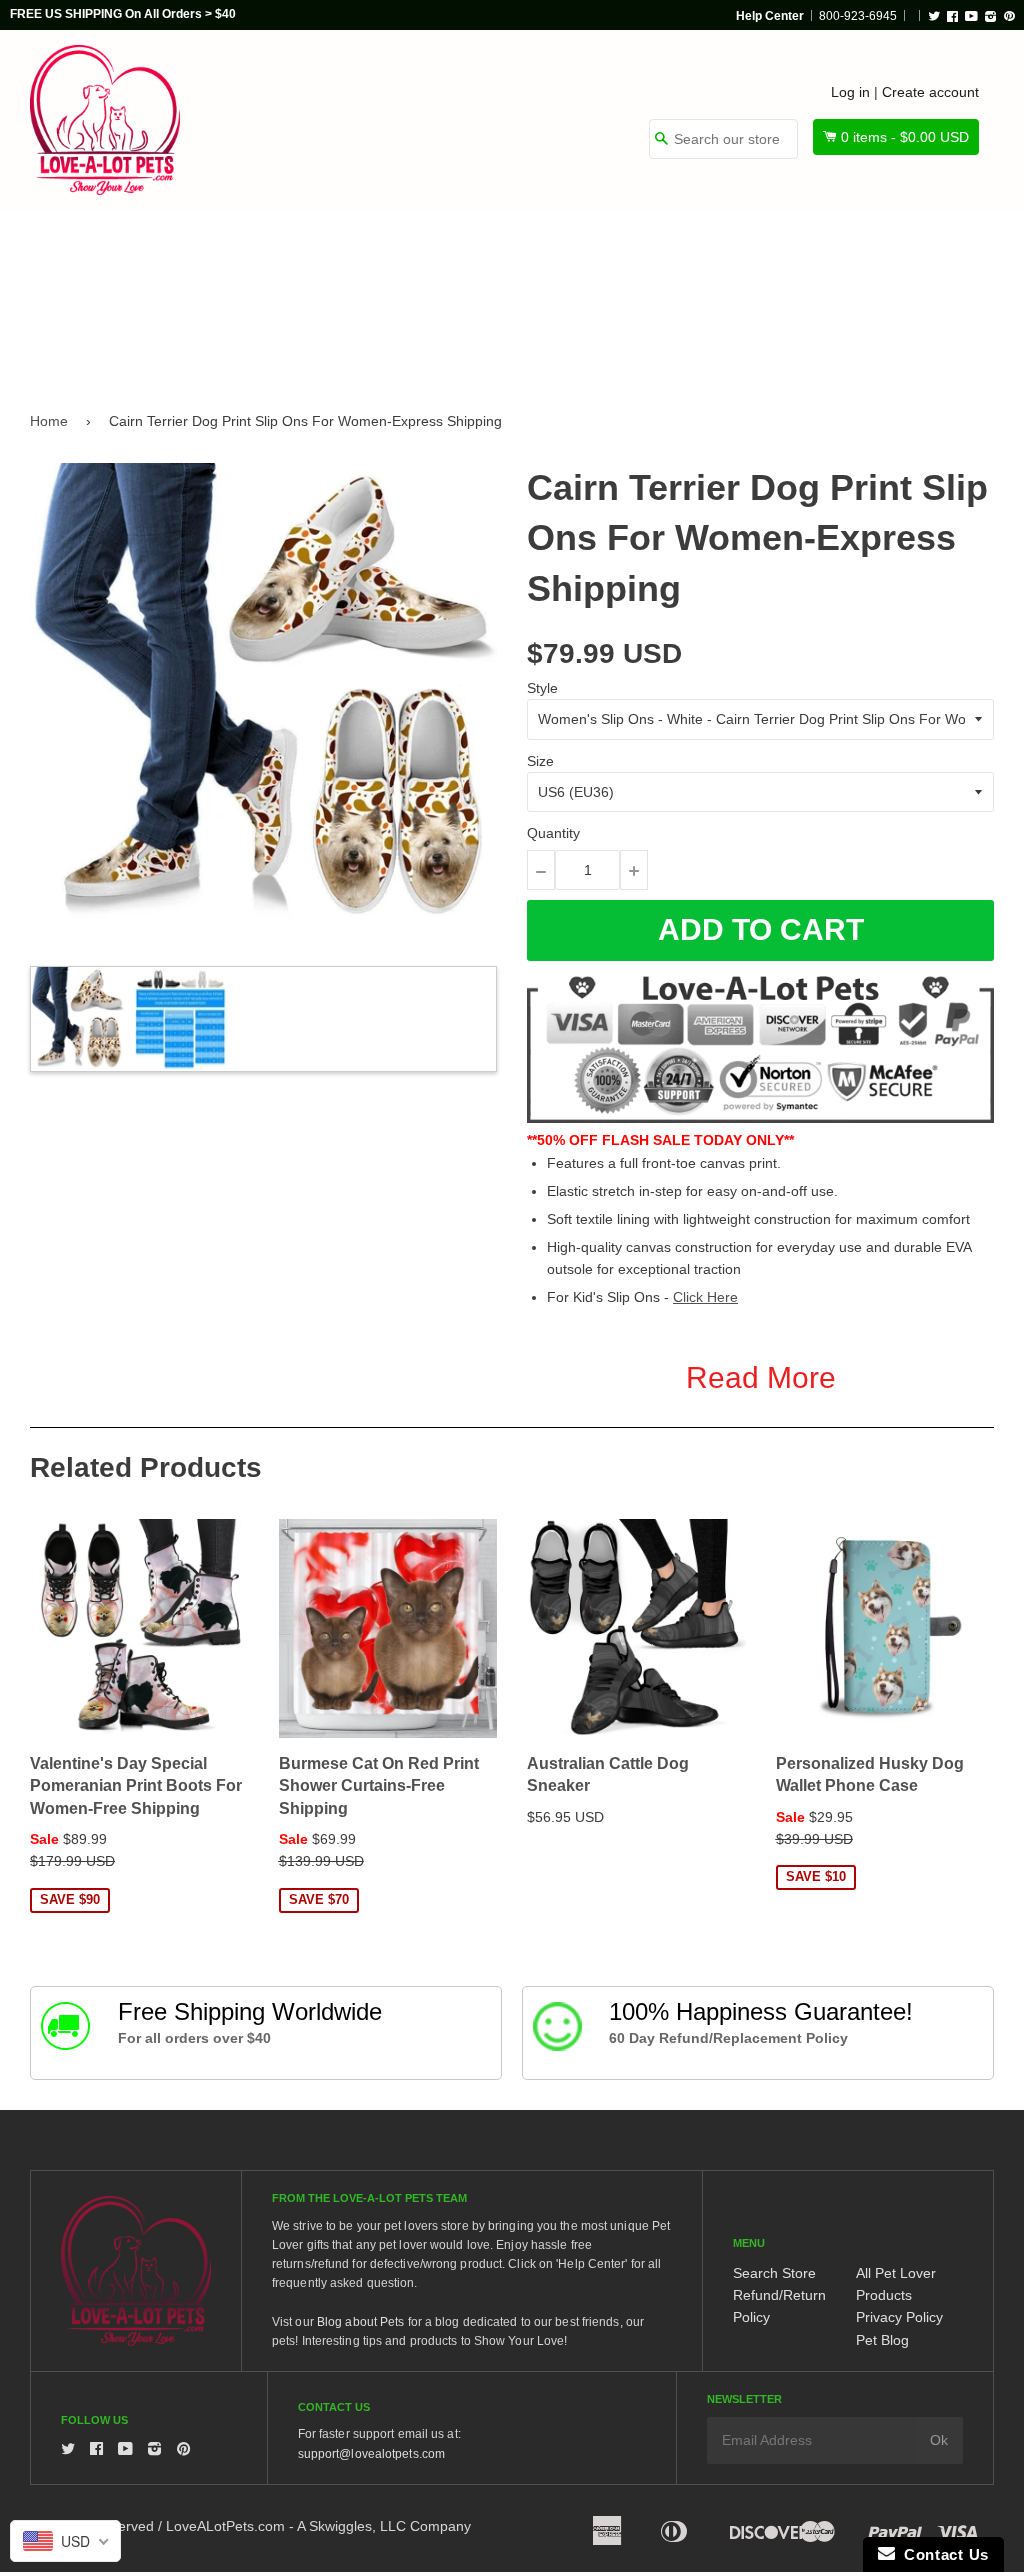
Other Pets (366, 252)
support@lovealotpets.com (371, 2454)
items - (905, 137)
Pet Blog (882, 2340)
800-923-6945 (858, 16)
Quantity (553, 833)
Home (49, 421)
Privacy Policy (899, 2317)
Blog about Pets (361, 2322)
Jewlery (818, 252)
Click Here (705, 1297)
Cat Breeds (229, 252)
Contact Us (942, 2554)
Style (542, 688)
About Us (78, 337)
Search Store (774, 2273)
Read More (761, 1377)
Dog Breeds (88, 252)
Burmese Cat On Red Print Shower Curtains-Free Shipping (379, 1786)
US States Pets (516, 252)
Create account (930, 92)
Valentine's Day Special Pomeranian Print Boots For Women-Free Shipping (136, 1786)
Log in (850, 92)
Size (540, 761)
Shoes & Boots (679, 252)
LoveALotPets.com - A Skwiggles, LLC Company (318, 2526)
